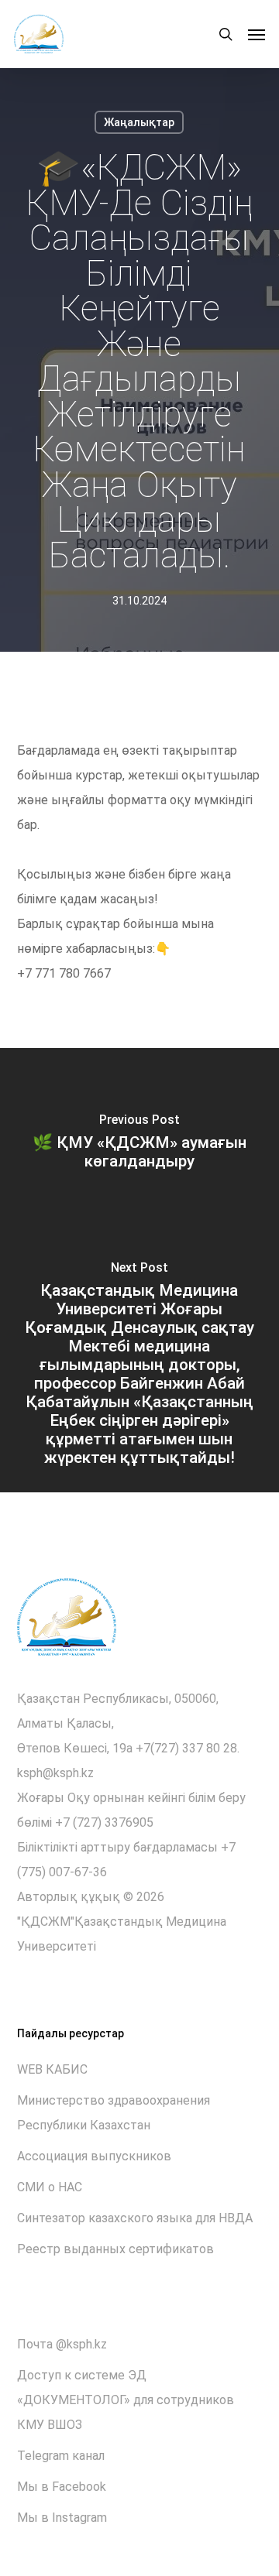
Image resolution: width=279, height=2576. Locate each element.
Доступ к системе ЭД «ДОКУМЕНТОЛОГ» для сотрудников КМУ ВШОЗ (126, 2400)
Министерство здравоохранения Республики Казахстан (114, 2113)
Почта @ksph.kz (62, 2344)
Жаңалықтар (139, 122)
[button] (257, 34)
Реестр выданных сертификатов (115, 2249)
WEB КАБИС (52, 2069)
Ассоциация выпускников (94, 2156)
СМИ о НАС (50, 2187)
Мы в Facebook (62, 2487)
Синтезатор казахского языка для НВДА (135, 2218)
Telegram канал (61, 2456)
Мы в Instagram (62, 2518)
